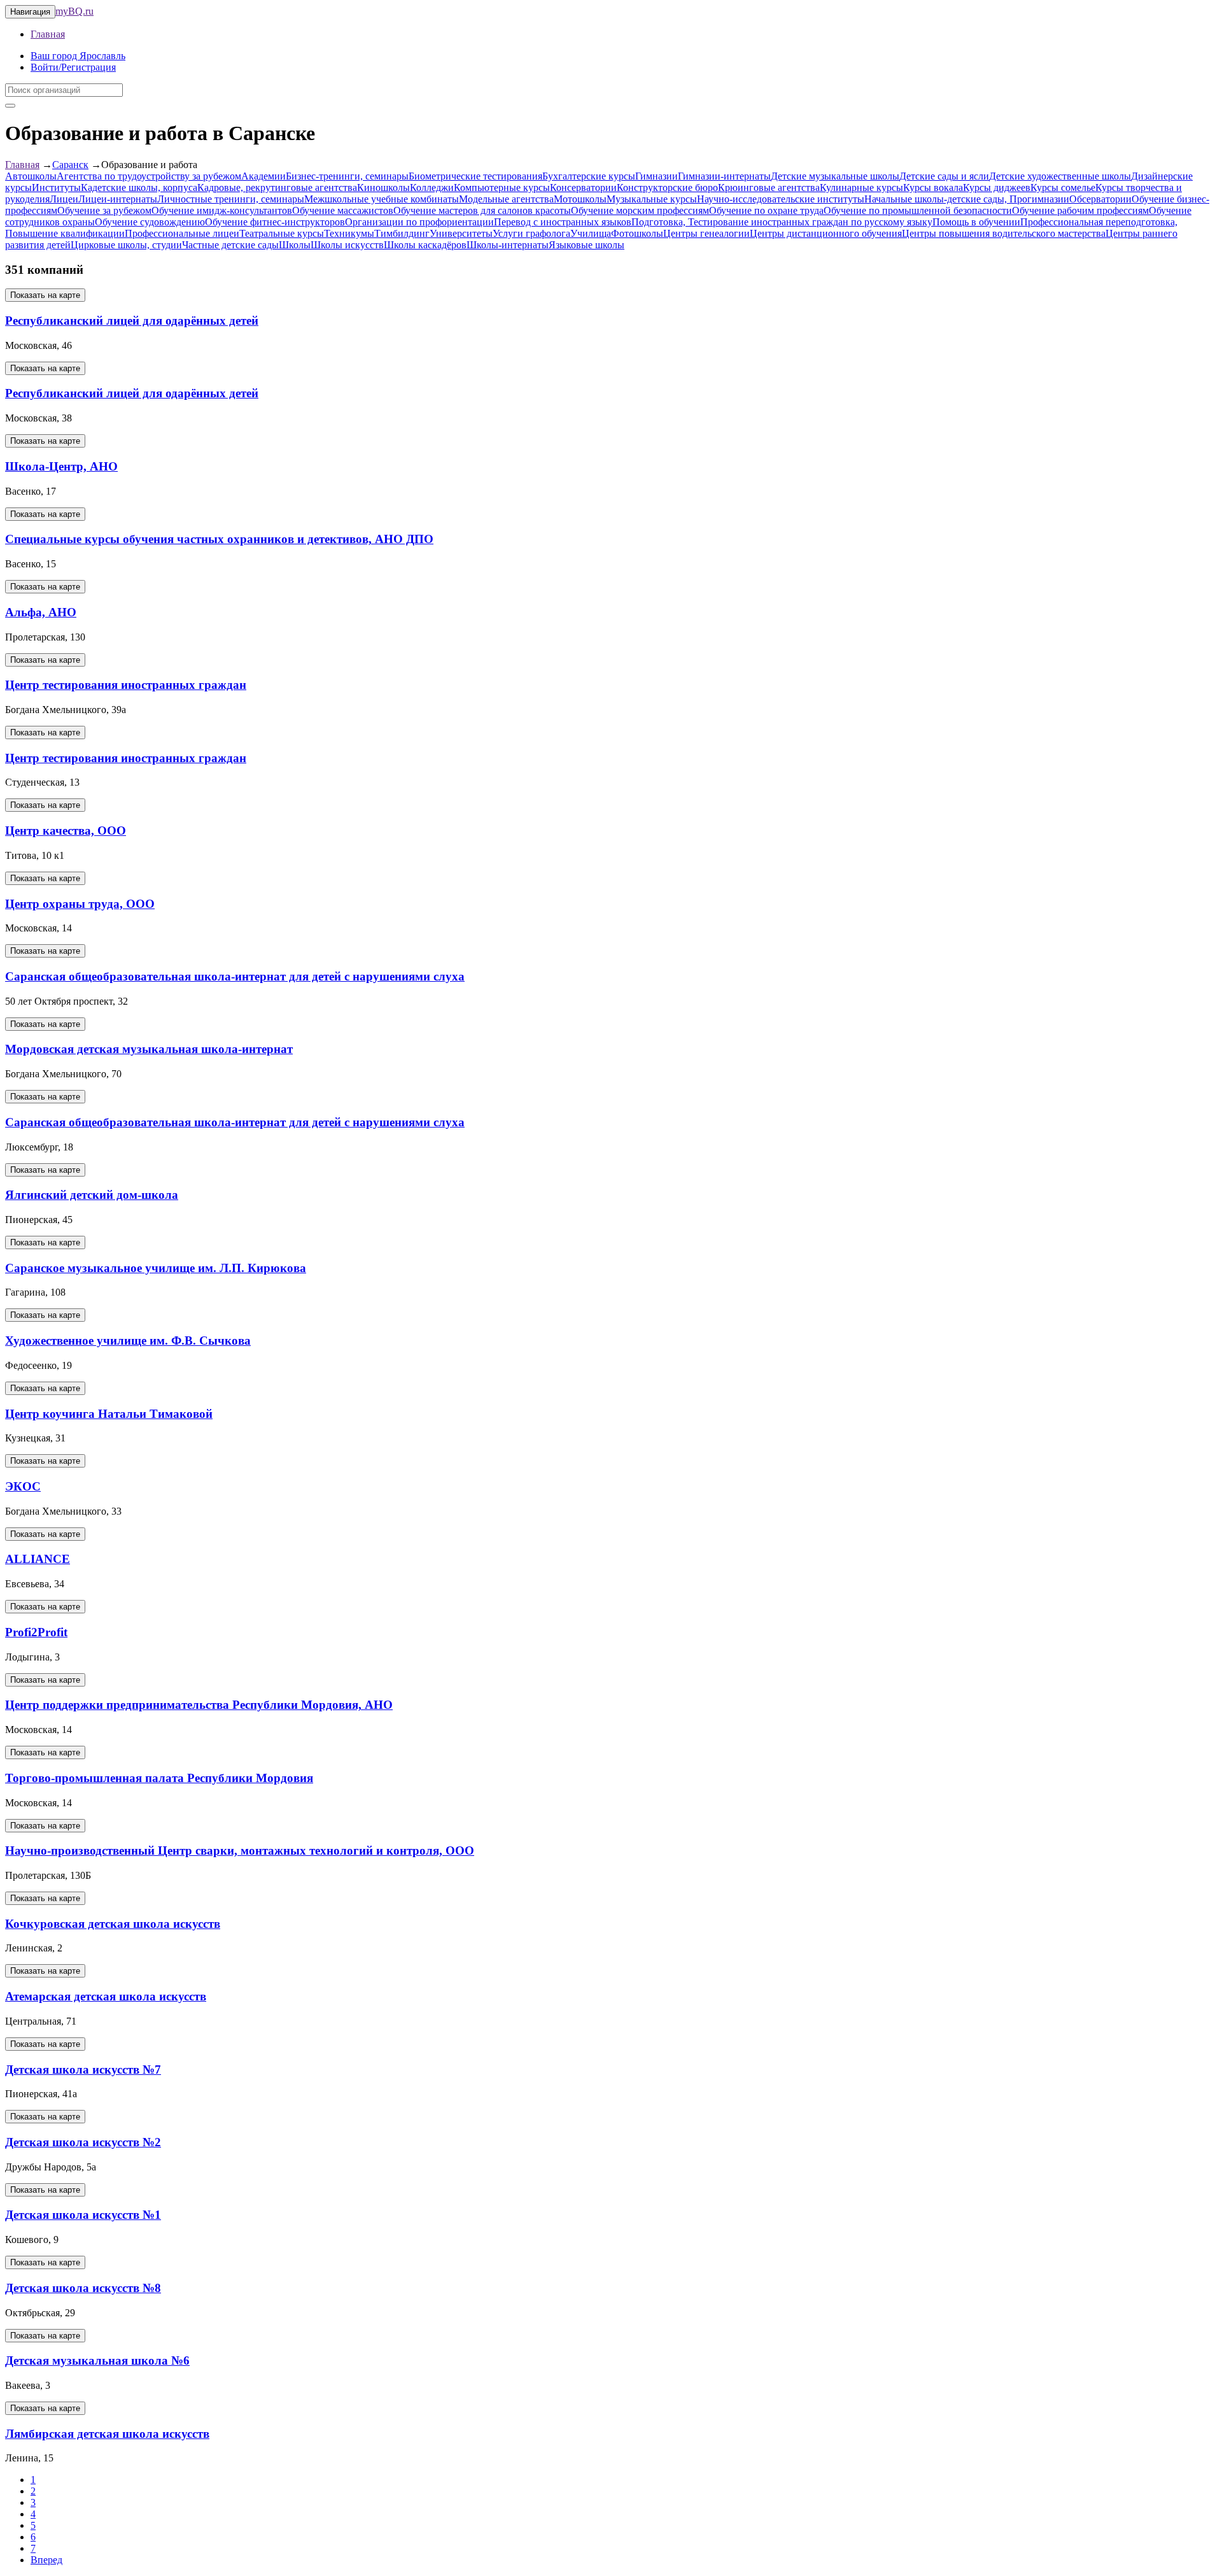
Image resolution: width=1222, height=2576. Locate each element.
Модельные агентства (506, 199)
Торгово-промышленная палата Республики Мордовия (159, 1778)
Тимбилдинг (402, 233)
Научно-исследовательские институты (781, 199)
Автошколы (31, 176)
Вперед (46, 2560)
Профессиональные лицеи (182, 233)
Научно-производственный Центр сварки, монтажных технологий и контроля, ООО (240, 1851)
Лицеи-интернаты (118, 199)
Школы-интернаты (508, 245)
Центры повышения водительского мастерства (1004, 233)
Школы (295, 245)
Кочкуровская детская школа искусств (113, 1924)
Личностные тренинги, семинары (231, 199)
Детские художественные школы (1060, 176)
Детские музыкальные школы (835, 176)
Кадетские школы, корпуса (139, 188)
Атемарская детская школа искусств (106, 1996)
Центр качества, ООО (66, 831)
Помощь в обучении (976, 222)
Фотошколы (637, 233)
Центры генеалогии (706, 233)
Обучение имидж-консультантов (222, 210)
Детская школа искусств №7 (83, 2070)
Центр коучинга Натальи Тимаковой (109, 1414)
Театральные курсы (282, 233)
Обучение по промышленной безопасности (918, 210)
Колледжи (432, 188)
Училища (591, 233)
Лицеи (64, 199)
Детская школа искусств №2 (83, 2142)
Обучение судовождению (150, 222)
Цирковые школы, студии (126, 245)
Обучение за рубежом (104, 210)
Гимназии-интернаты (724, 176)
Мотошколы (580, 199)
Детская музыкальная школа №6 (97, 2360)
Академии (263, 176)
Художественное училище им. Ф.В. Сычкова (128, 1341)
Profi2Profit (36, 1632)
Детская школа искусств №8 (83, 2288)
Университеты (461, 233)
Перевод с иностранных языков (563, 222)
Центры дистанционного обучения (826, 233)
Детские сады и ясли (944, 176)
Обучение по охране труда (766, 210)
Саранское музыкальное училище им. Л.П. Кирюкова (156, 1268)
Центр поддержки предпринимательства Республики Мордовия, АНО (199, 1705)
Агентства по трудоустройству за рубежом (149, 176)
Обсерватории (1100, 199)
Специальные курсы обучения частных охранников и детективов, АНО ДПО (219, 539)
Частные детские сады (230, 245)
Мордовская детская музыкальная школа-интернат (149, 1049)
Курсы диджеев (997, 188)
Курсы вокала (933, 188)
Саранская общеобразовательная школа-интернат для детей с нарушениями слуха (235, 976)
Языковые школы (586, 245)
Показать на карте (45, 295)
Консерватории (583, 188)
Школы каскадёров (425, 245)
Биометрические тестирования (475, 176)
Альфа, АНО (41, 612)
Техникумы (349, 233)
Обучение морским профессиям (640, 210)
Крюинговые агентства (769, 188)
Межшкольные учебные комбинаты (382, 199)
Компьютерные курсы (502, 188)
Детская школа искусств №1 (83, 2215)
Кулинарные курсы (861, 188)
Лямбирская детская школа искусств (107, 2434)
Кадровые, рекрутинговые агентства (277, 188)
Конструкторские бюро (667, 188)
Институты (56, 188)
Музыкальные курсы (652, 199)
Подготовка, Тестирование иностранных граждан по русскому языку (782, 222)
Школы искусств (347, 245)
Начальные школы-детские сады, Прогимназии (967, 199)
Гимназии (657, 176)
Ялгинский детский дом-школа (92, 1195)
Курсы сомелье (1063, 188)
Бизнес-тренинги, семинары (347, 176)
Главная (48, 34)
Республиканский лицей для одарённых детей (132, 321)
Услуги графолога (531, 233)
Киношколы (383, 188)
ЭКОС (23, 1486)
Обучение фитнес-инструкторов (275, 222)
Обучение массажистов (343, 210)
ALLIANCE (38, 1559)
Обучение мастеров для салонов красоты (482, 210)
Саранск (70, 165)
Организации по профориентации (419, 222)
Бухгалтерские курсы (589, 176)
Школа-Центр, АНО (61, 466)
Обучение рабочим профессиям (1080, 210)
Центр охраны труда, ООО (80, 904)
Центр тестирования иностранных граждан (126, 685)
